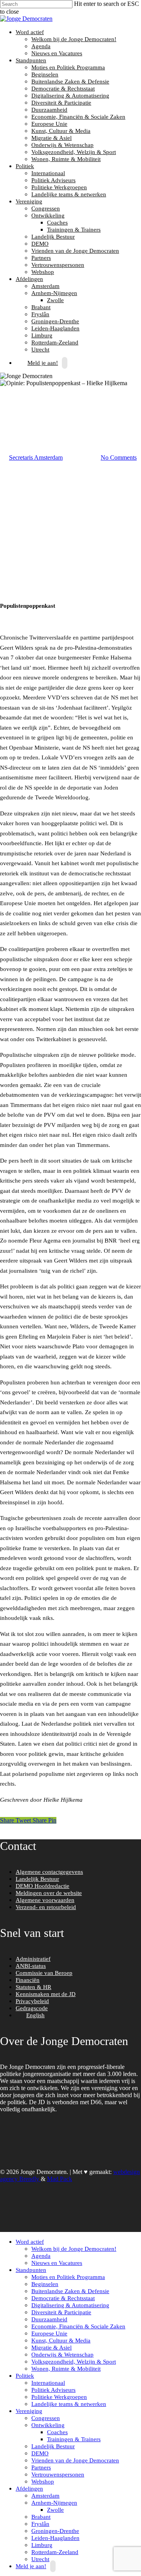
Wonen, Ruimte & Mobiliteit (66, 159)
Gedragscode (32, 2008)
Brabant (41, 307)
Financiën (28, 1980)
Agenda (41, 46)
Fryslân (40, 314)
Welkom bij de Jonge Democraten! (74, 39)
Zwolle (55, 300)
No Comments (119, 457)
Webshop (43, 272)
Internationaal (48, 173)
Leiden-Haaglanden (55, 328)
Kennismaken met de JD (46, 1994)
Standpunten (30, 60)
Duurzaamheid (49, 110)
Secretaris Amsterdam (36, 457)
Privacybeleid (32, 2001)
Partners (41, 258)
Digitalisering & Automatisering (70, 96)
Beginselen (45, 74)
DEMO (40, 244)
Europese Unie (49, 124)
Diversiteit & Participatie (61, 103)
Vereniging (28, 201)
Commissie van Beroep (44, 1973)
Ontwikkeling (47, 216)
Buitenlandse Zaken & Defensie (70, 82)
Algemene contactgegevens (49, 1872)
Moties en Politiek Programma (68, 67)
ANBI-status (31, 1966)
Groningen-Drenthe (55, 321)
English (35, 2015)
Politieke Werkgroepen (59, 187)
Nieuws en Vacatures (57, 53)
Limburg (42, 335)
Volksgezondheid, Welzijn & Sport (74, 152)
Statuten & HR (33, 1987)
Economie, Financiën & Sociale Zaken (78, 117)
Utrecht (40, 2559)
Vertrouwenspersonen (58, 265)
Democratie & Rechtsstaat (63, 89)
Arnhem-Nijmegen (53, 293)
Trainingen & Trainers (74, 230)
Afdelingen (28, 279)
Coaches (57, 223)
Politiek (24, 166)
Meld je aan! (43, 363)
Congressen (46, 208)
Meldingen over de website (49, 1893)
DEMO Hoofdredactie (42, 1886)
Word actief (29, 32)
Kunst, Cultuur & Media (61, 131)
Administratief (33, 1959)
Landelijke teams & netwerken (69, 194)
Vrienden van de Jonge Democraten (75, 251)
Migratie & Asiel (52, 138)
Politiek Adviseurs (53, 180)
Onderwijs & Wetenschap (62, 145)
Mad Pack (60, 2179)
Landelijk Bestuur (53, 237)
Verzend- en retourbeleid (46, 1907)
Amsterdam (45, 286)
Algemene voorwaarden (45, 1900)
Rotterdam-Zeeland (55, 342)
